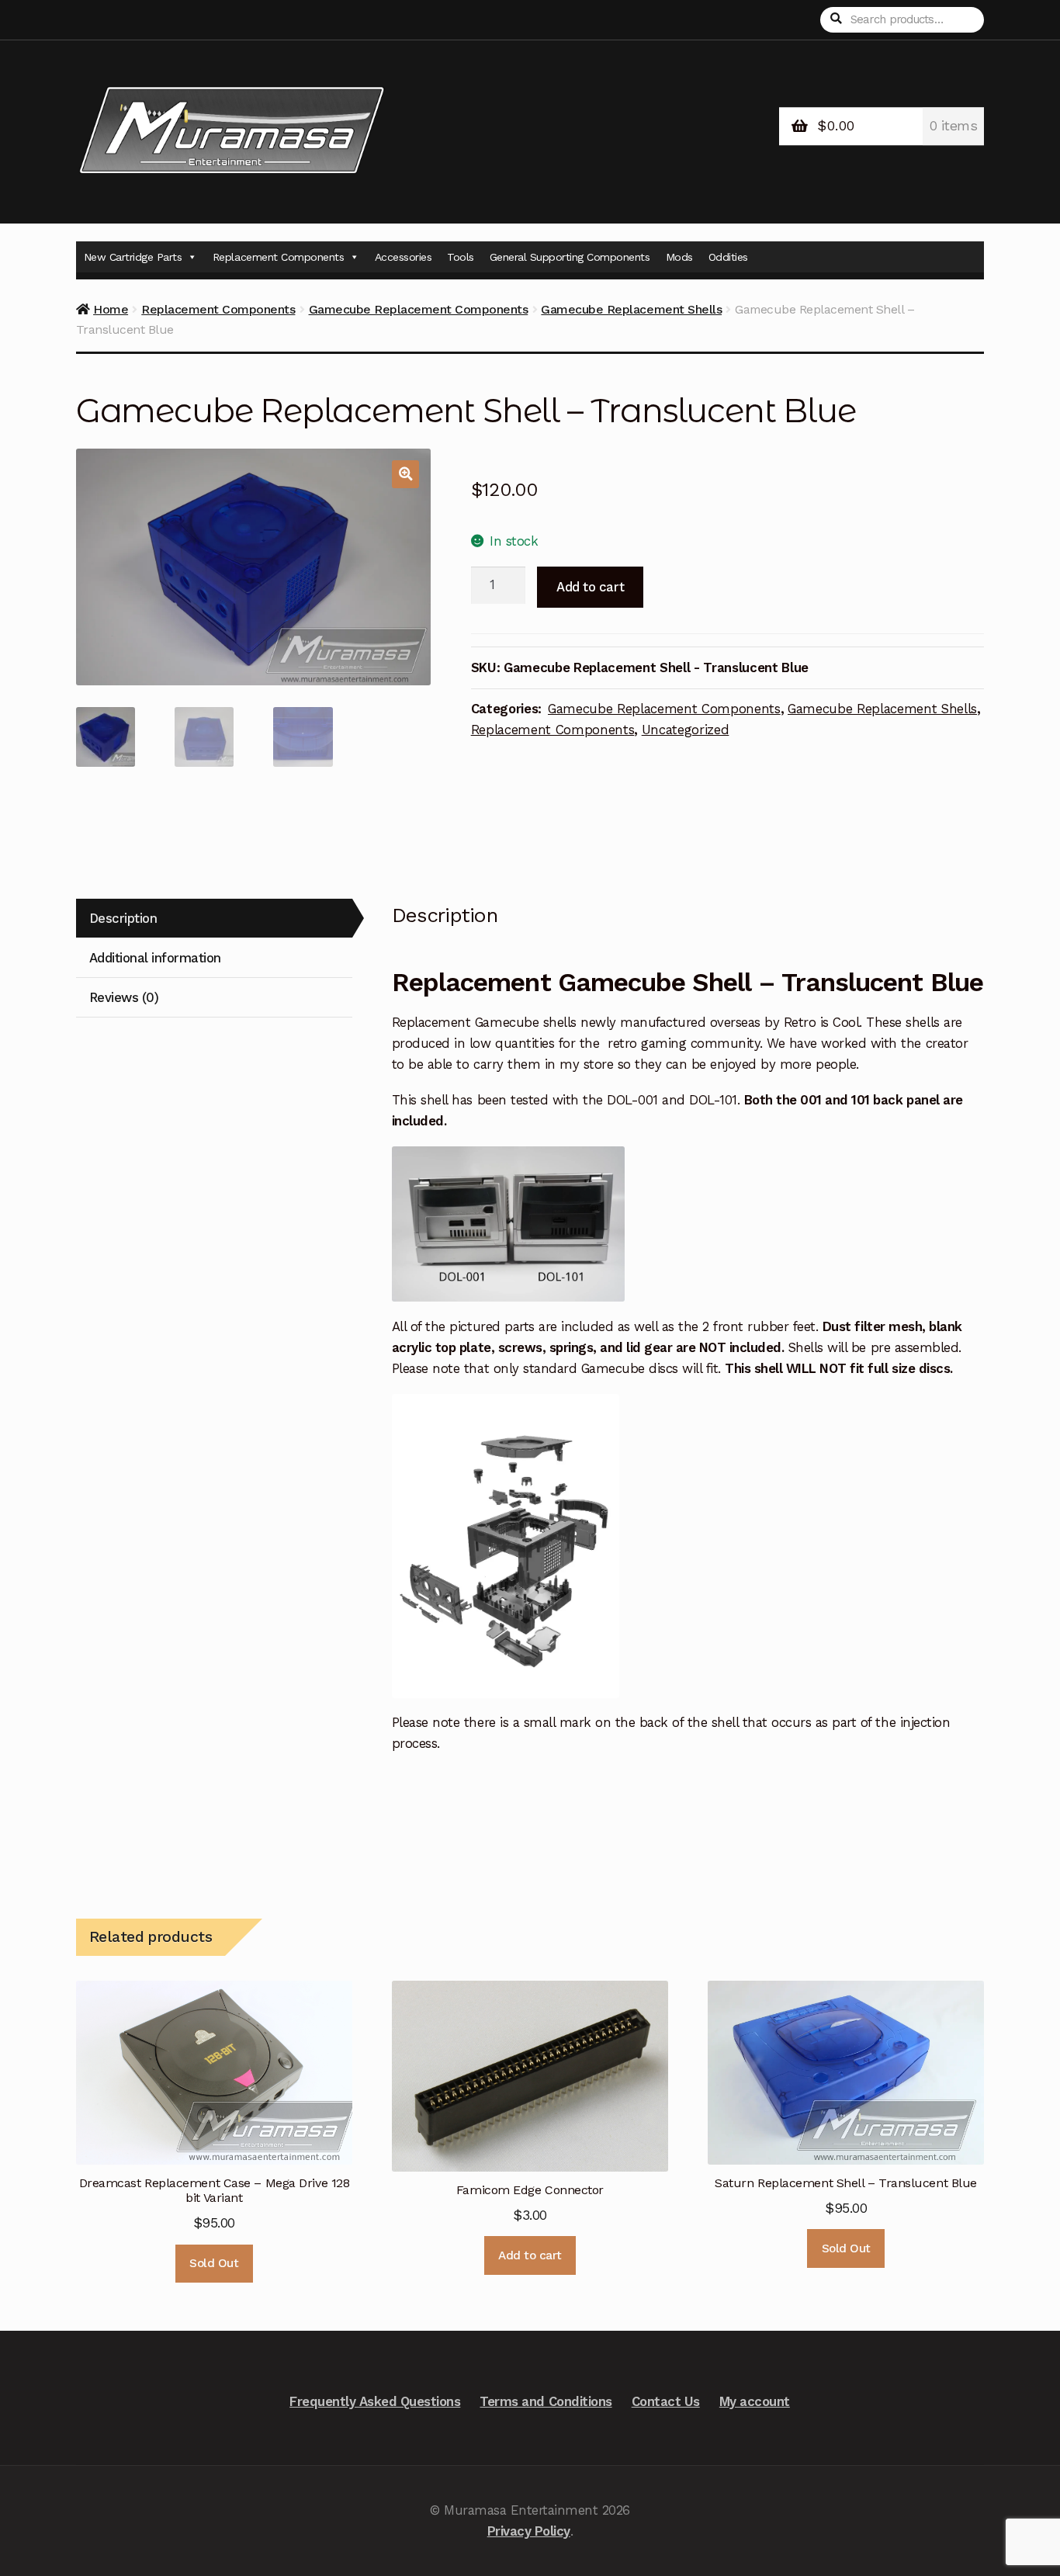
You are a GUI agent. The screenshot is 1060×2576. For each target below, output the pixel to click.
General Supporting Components (570, 257)
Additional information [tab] (155, 958)
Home (111, 309)
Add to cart (590, 587)
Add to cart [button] (530, 2255)
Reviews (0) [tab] (124, 997)
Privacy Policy (529, 2531)
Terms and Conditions (546, 2401)
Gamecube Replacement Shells (631, 309)
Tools (461, 257)
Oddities (728, 257)
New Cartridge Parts (133, 257)
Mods (679, 257)
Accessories (404, 257)
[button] (405, 474)
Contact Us (666, 2401)
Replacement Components (278, 257)
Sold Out (214, 2263)
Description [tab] (123, 918)
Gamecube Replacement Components (419, 309)
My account (755, 2401)
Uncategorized (686, 730)
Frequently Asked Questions (375, 2401)
